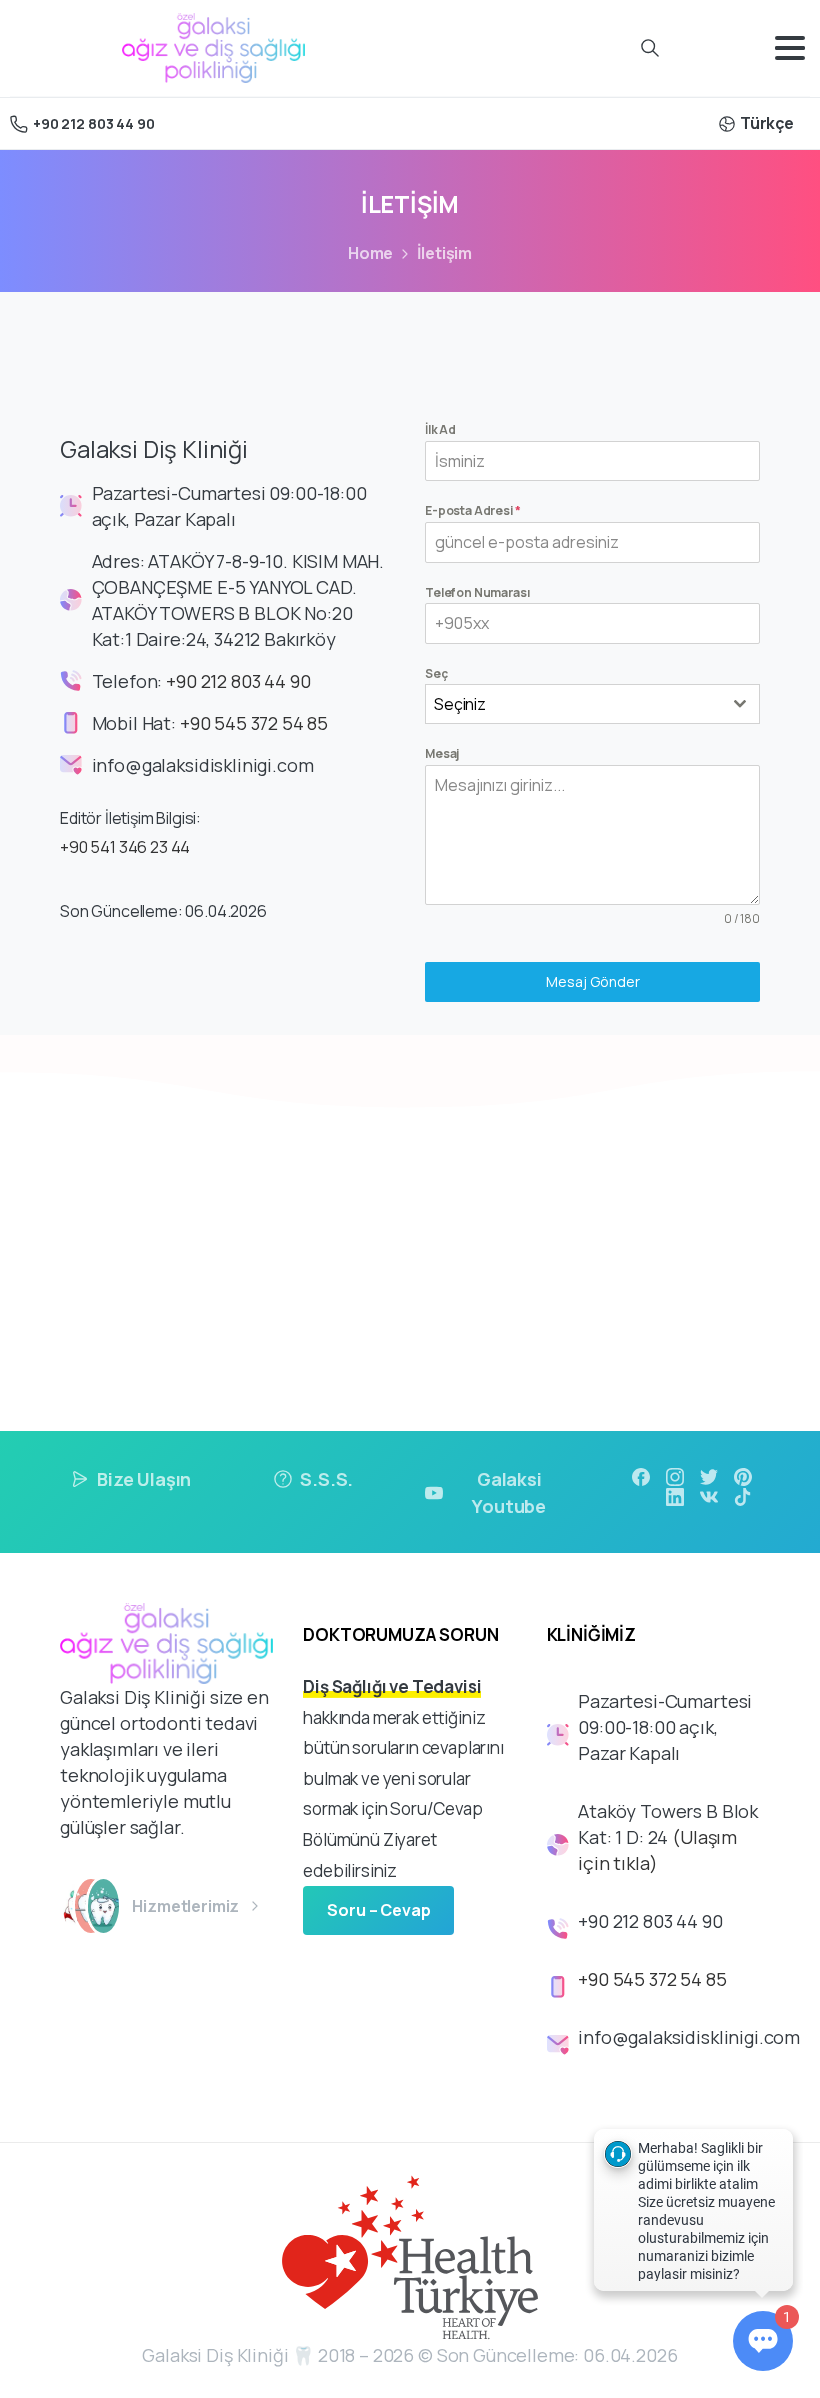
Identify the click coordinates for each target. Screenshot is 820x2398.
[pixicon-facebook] (641, 1476)
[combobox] (592, 704)
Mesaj (442, 753)
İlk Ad (440, 429)
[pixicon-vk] (709, 1496)
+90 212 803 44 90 (94, 123)
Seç (436, 673)
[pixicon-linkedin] (675, 1496)
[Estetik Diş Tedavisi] (103, 1906)
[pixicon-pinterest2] (743, 1476)
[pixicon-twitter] (709, 1476)
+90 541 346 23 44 (125, 847)
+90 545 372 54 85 (254, 723)
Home (370, 253)
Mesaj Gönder (593, 981)
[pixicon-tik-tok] (743, 1496)
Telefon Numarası (477, 592)
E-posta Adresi (472, 510)
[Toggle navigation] (790, 48)
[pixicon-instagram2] (675, 1476)
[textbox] (573, 704)
